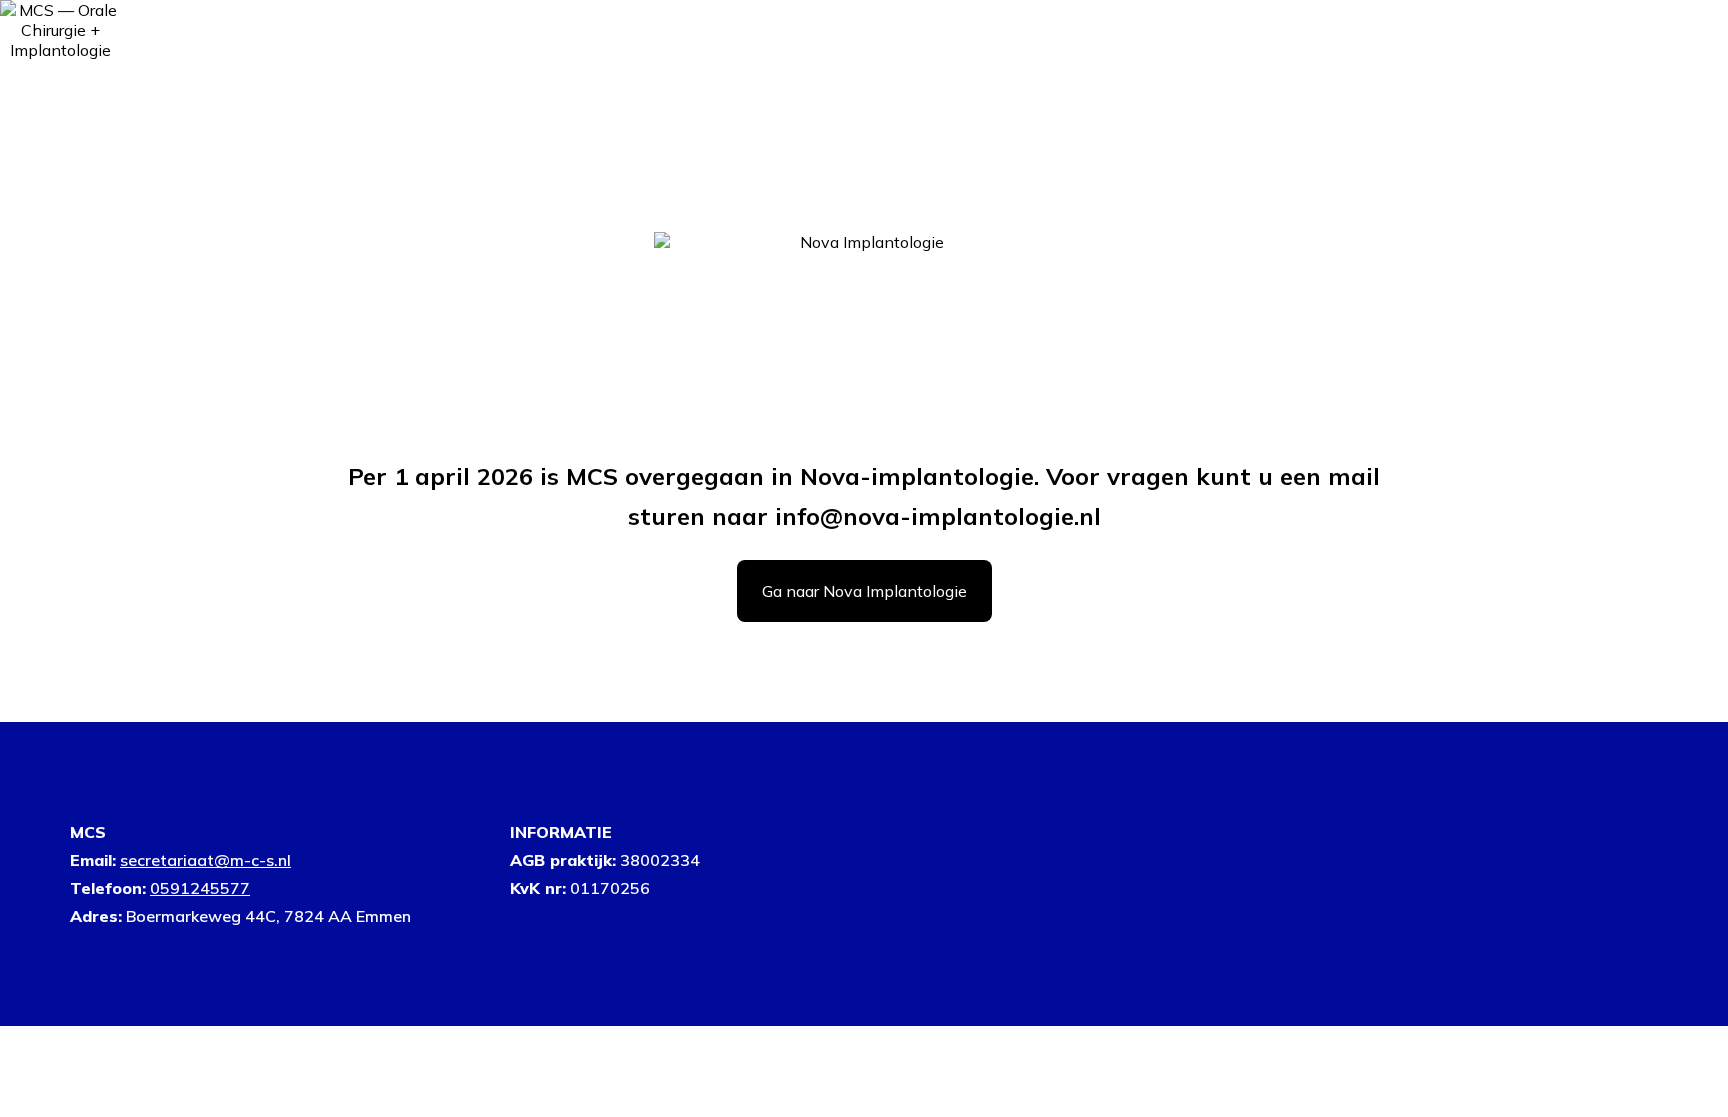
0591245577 (200, 888)
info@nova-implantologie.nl (938, 516)
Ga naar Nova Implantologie (864, 591)
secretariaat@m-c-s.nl (205, 860)
